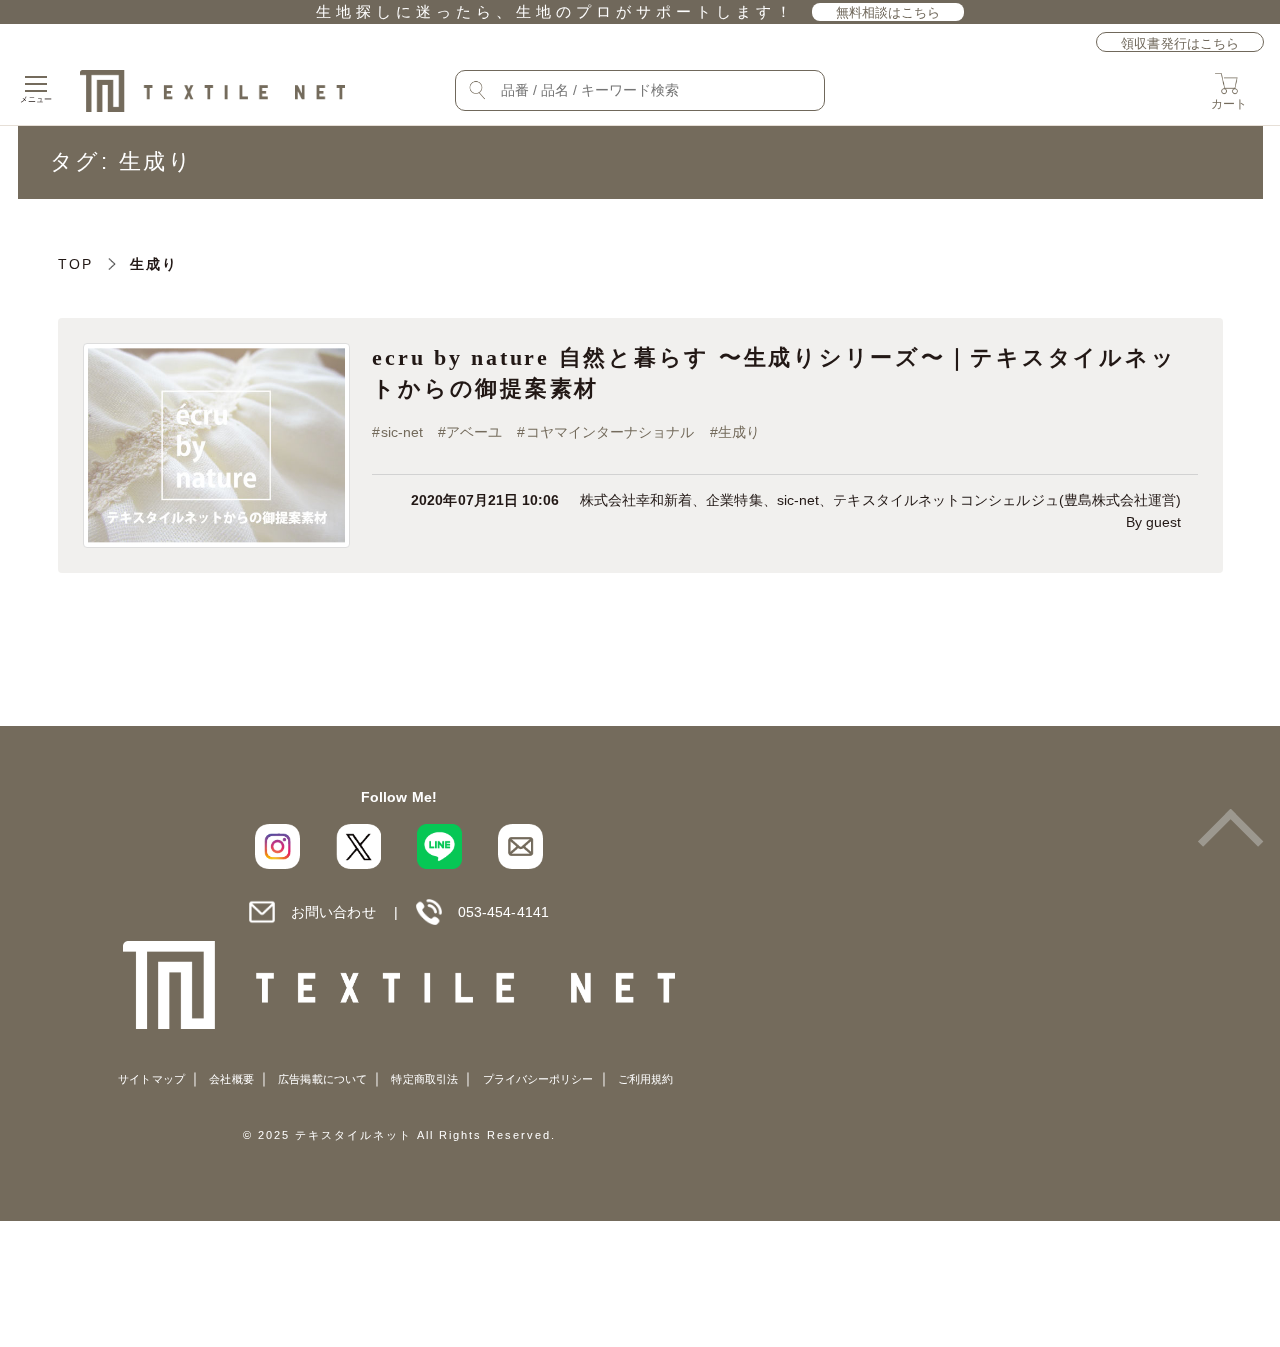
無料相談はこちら (888, 12)
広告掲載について (322, 1079)
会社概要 (231, 1079)
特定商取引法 (424, 1079)
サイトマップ (151, 1079)
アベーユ (474, 432)
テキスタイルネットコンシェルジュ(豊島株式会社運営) (1007, 500)
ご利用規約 (645, 1079)
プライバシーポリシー (538, 1079)
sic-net (402, 432)
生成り (739, 432)
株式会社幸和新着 (636, 500)
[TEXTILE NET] (399, 984)
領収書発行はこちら (1180, 43)
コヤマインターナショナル (610, 432)
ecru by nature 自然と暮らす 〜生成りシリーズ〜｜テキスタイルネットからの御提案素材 (774, 373)
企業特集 (734, 500)
